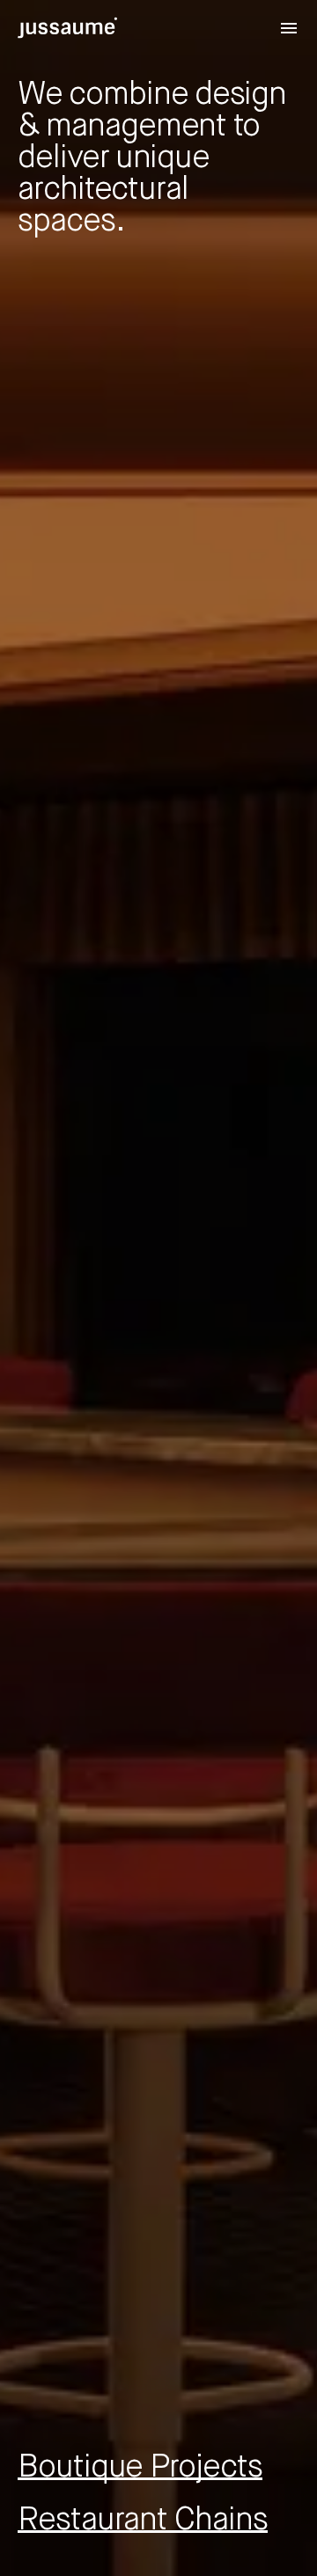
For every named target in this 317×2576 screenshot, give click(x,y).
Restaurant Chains (143, 2521)
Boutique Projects (140, 2468)
